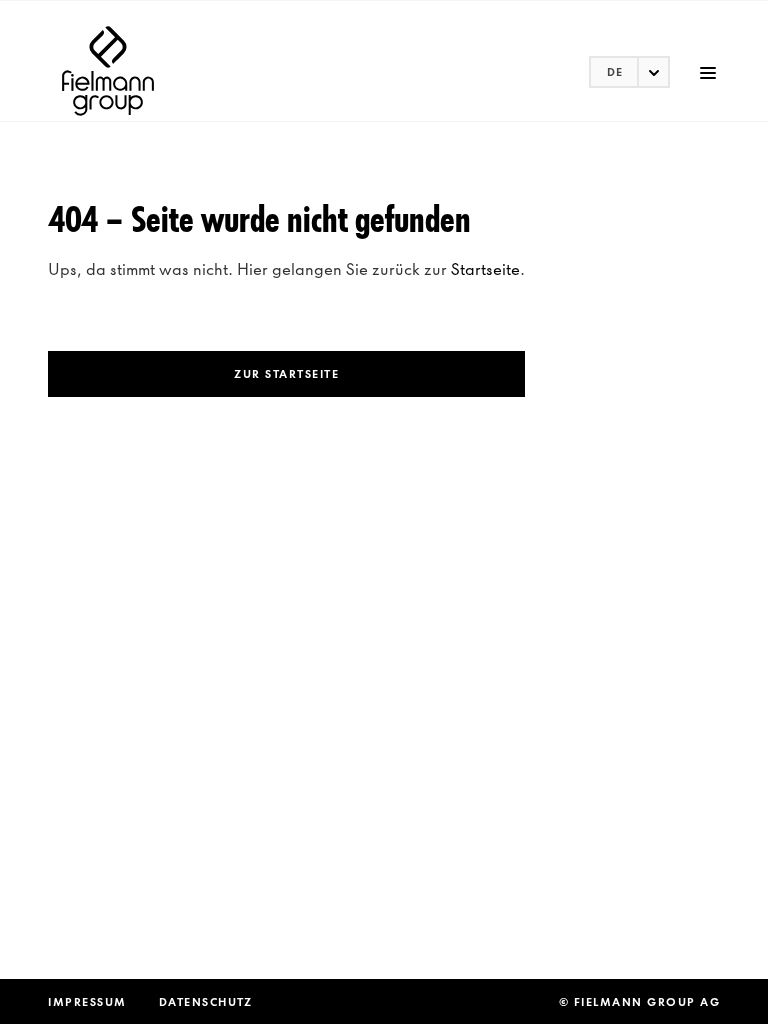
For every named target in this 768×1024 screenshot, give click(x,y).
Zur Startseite (286, 374)
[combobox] (629, 72)
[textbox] (629, 72)
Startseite (485, 269)
